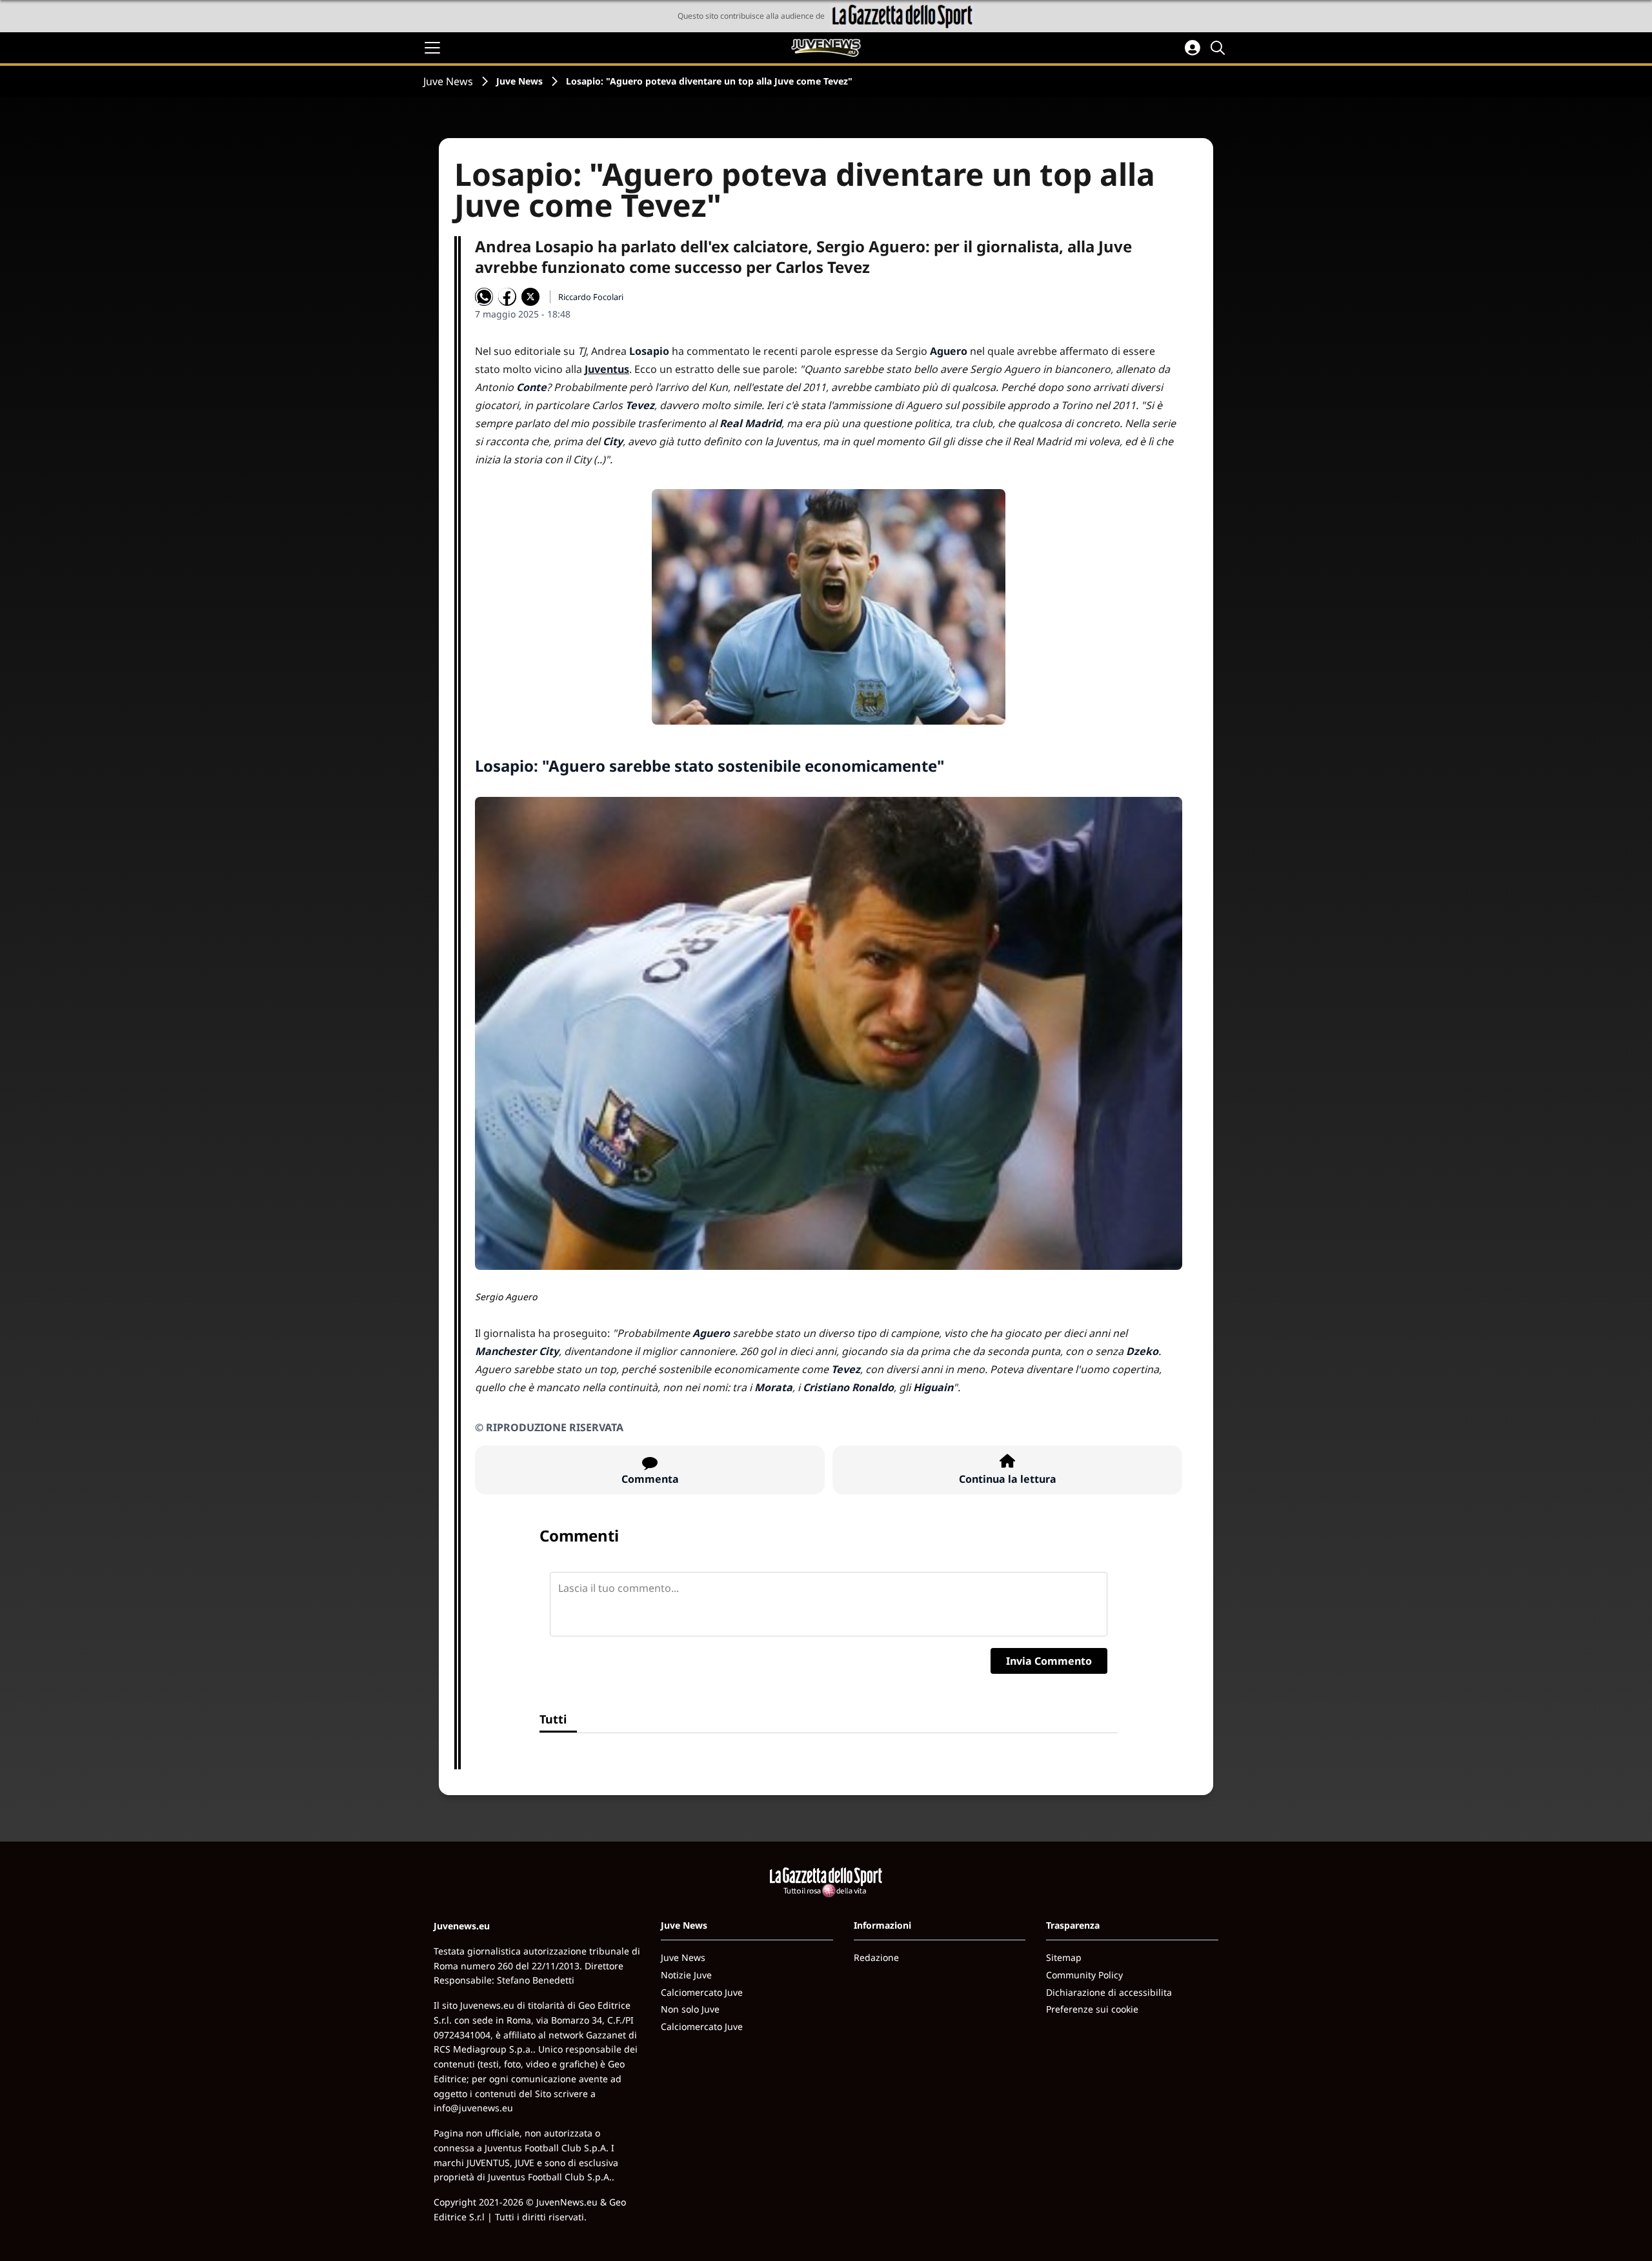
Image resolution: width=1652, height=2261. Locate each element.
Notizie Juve (686, 1975)
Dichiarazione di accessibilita (1109, 1992)
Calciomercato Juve (702, 1992)
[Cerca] (1220, 48)
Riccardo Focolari (591, 297)
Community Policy (1084, 1975)
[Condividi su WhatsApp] (484, 297)
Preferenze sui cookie (1092, 2009)
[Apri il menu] (432, 48)
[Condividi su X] (530, 297)
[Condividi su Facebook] (507, 297)
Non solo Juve (690, 2009)
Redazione (876, 1957)
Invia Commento (1049, 1661)
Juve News (448, 81)
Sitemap (1064, 1957)
